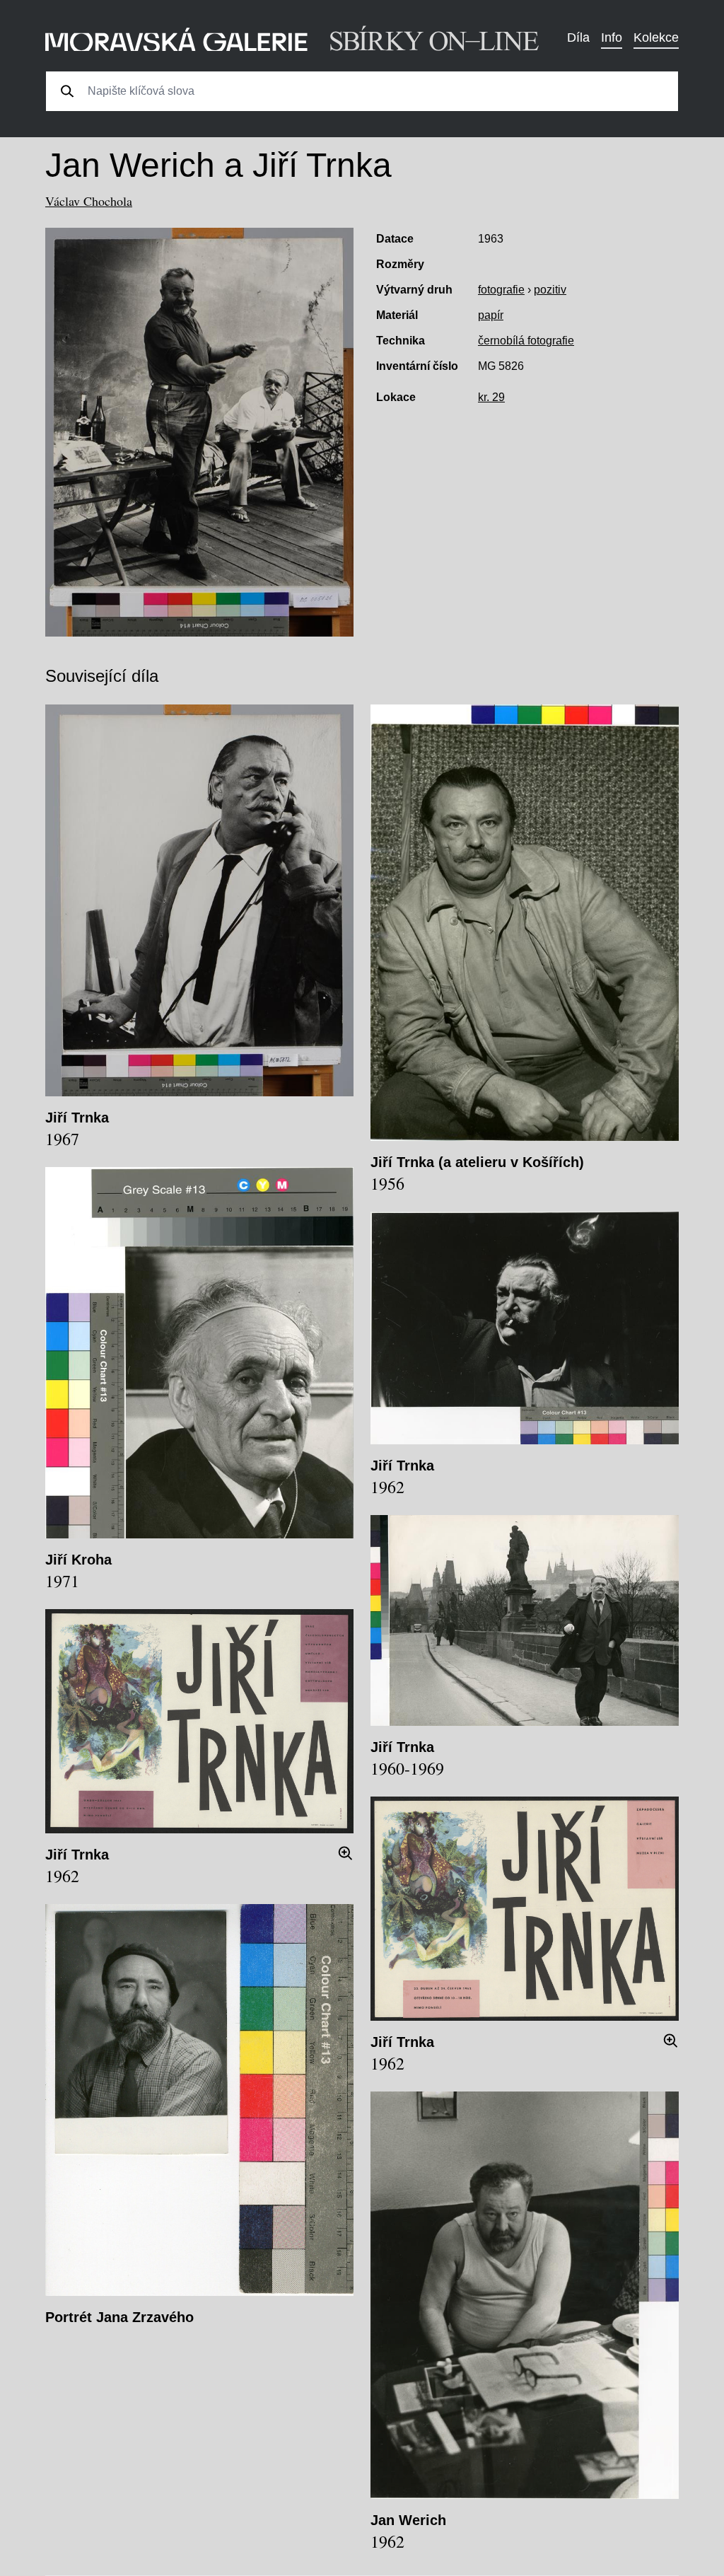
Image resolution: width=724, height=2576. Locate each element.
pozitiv (550, 290)
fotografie (501, 290)
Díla (578, 37)
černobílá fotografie (526, 341)
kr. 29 (491, 397)
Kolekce (656, 37)
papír (491, 315)
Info (612, 37)
